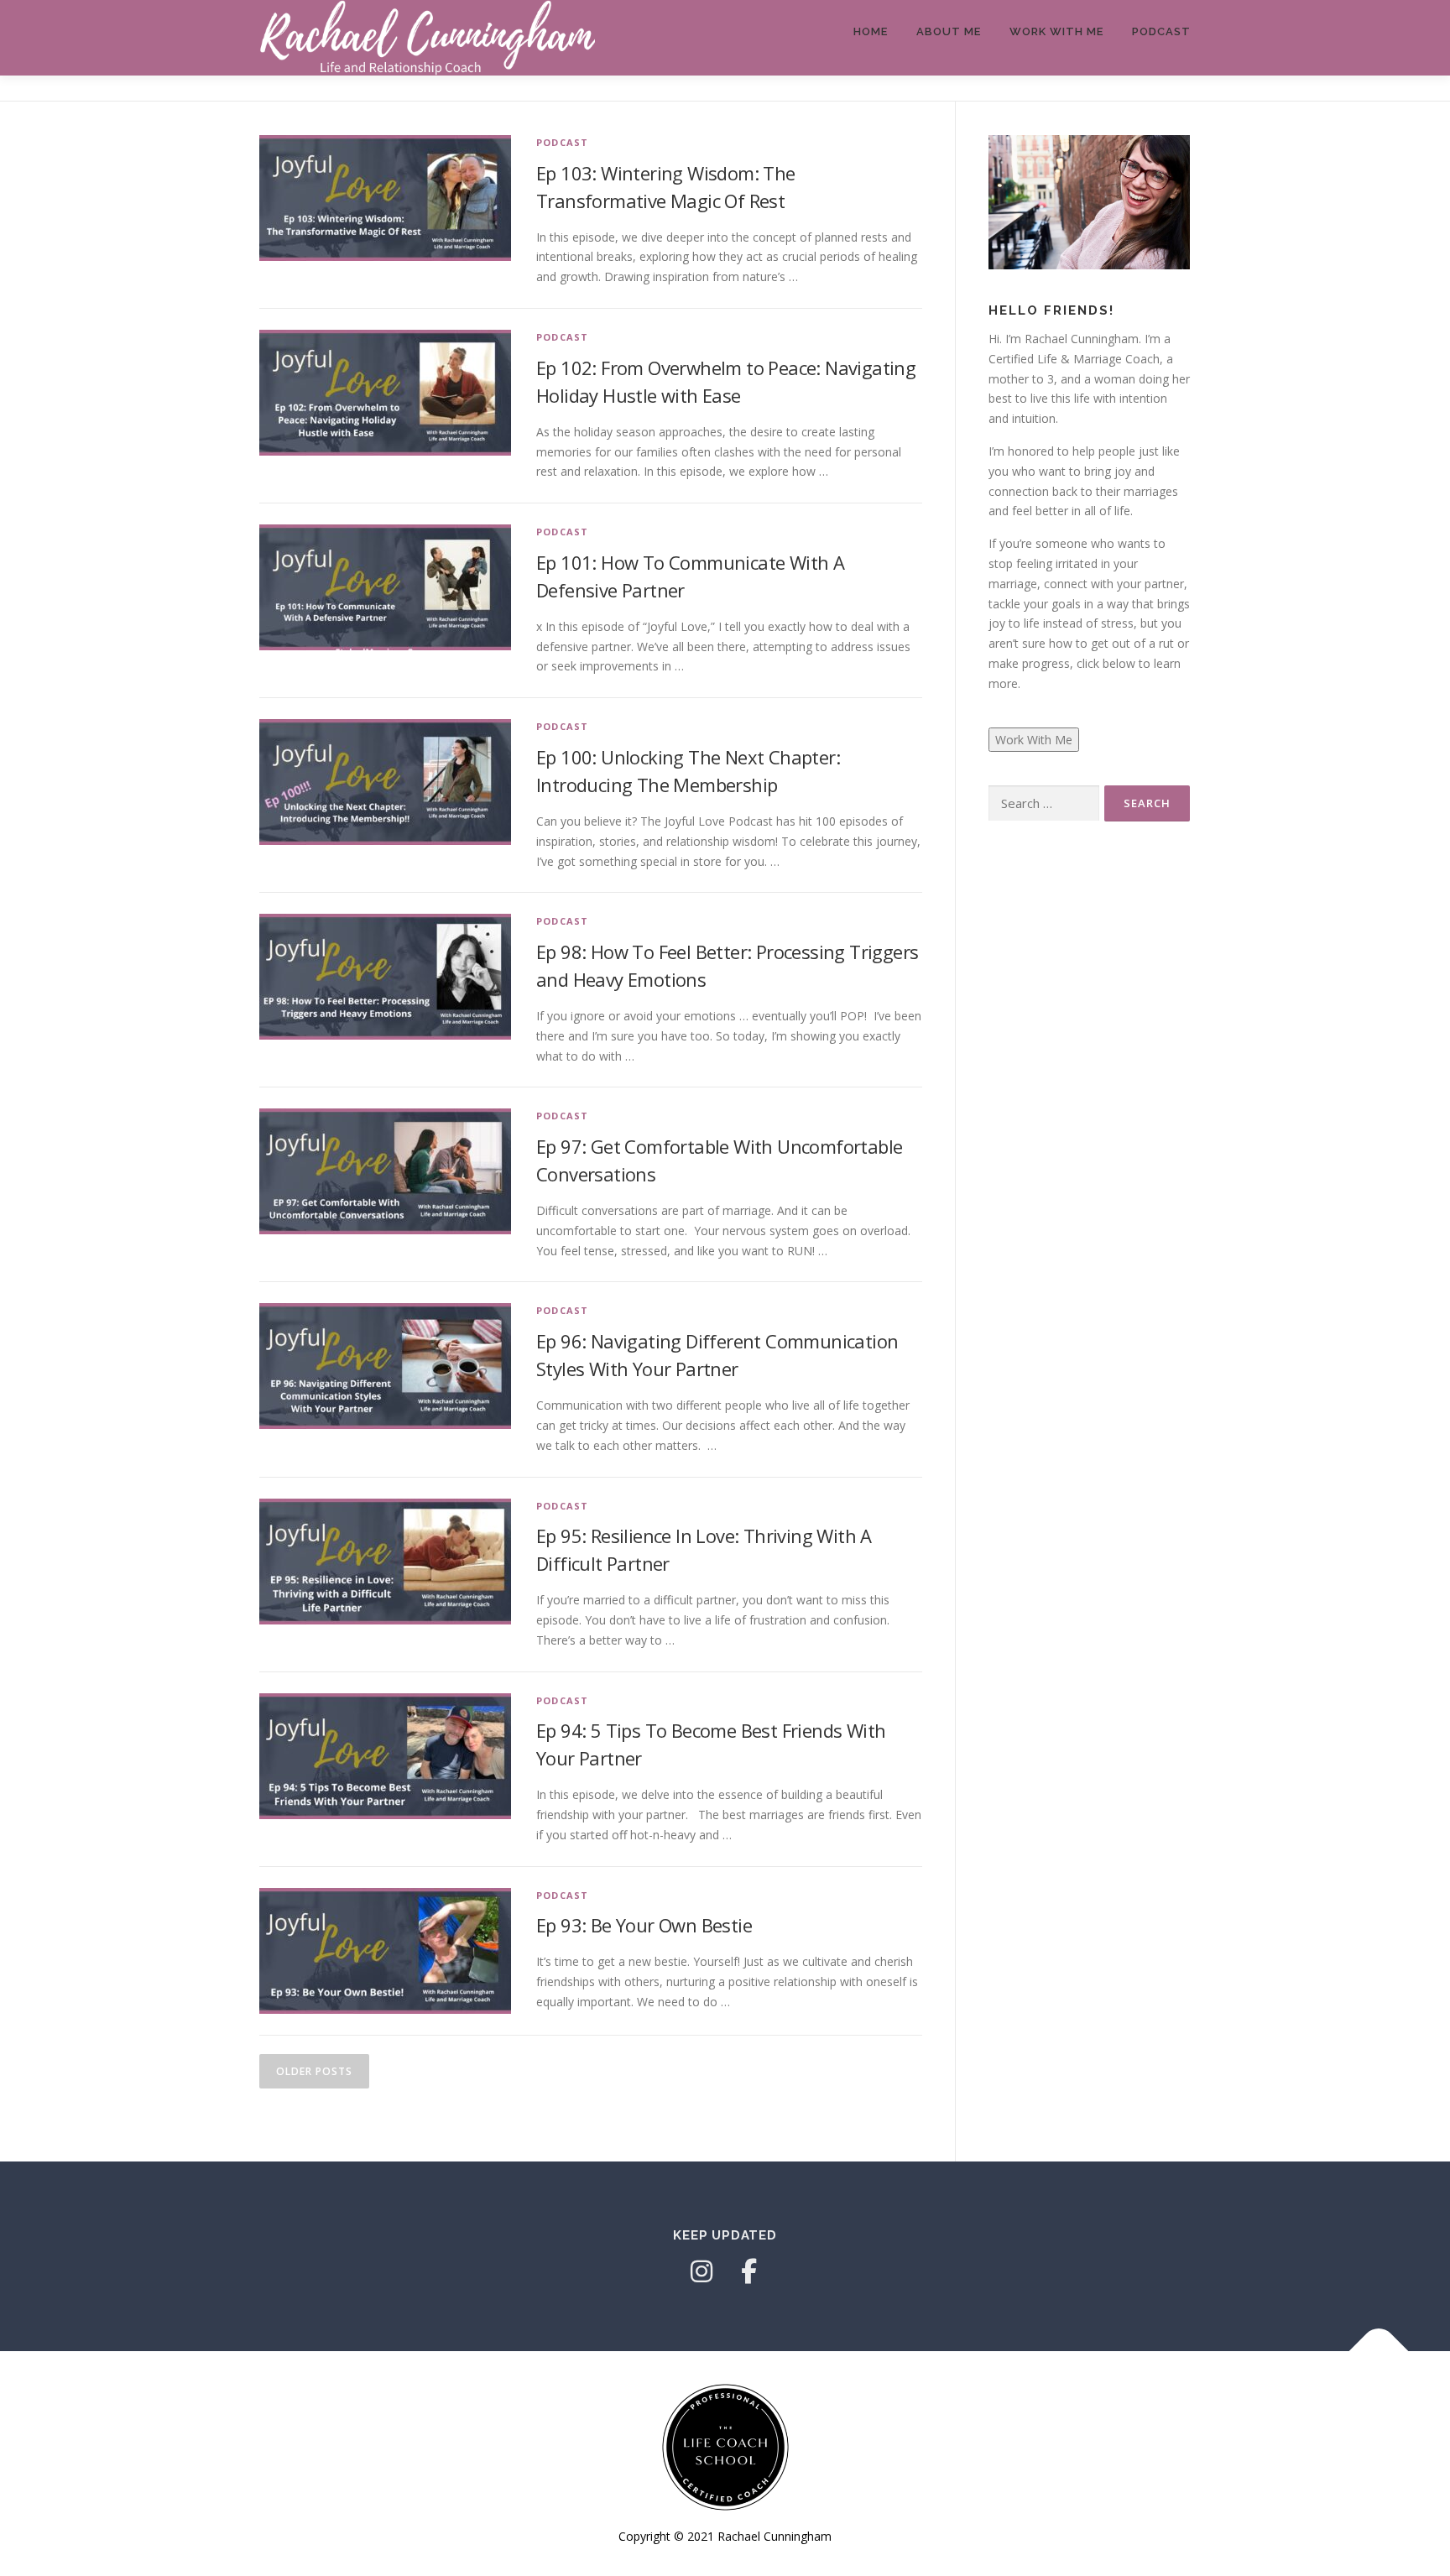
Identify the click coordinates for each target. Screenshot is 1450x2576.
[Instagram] (702, 2271)
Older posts (314, 2071)
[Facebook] (748, 2271)
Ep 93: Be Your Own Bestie (644, 1925)
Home (871, 31)
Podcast (1161, 31)
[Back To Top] (1379, 2352)
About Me (949, 31)
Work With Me (1056, 31)
